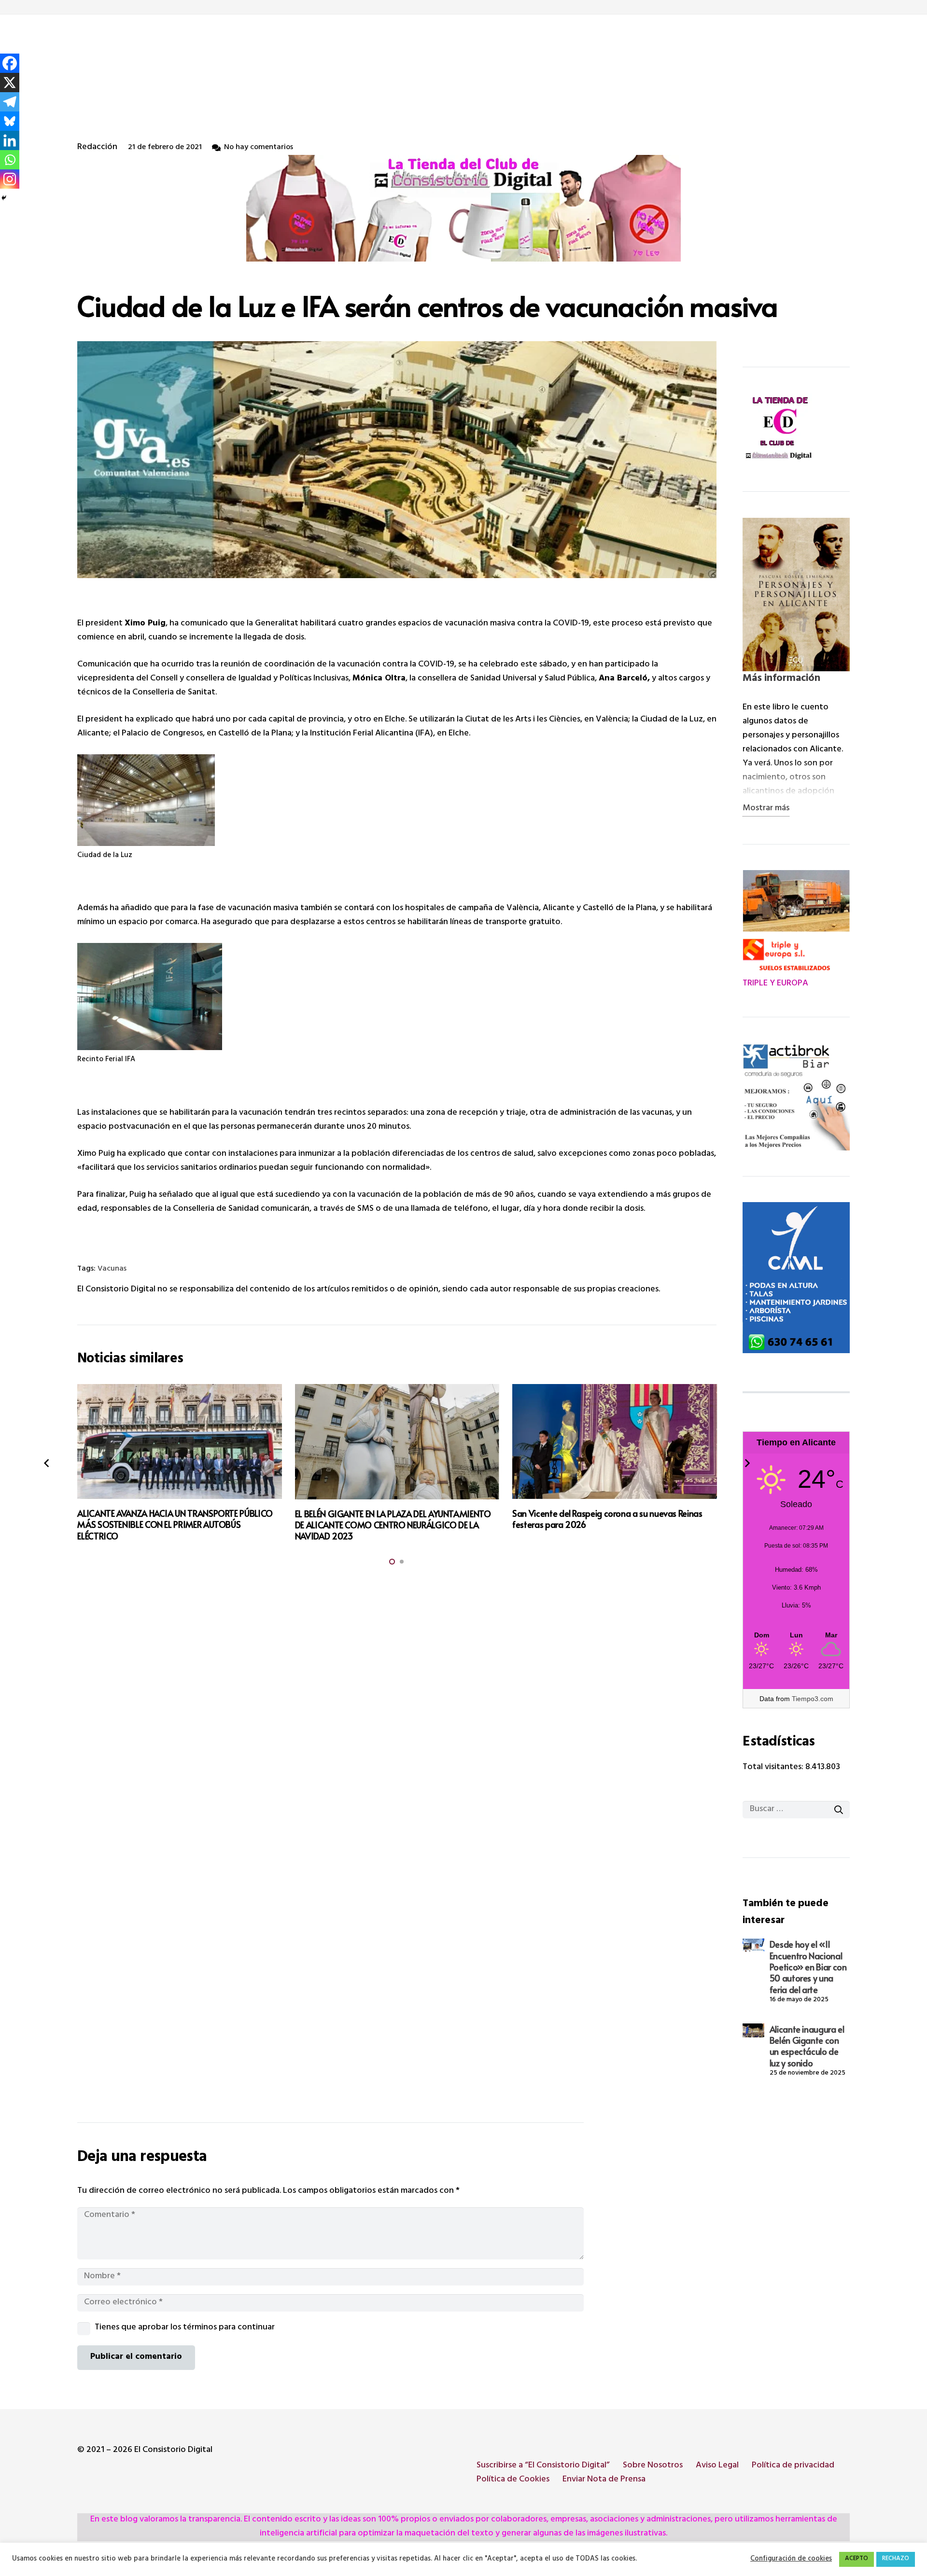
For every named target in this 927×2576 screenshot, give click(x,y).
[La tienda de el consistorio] (796, 429)
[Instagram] (10, 179)
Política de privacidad (793, 2466)
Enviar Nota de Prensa (604, 2480)
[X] (10, 83)
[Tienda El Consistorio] (463, 208)
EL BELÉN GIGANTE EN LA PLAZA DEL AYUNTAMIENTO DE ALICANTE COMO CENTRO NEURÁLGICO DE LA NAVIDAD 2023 (393, 1525)
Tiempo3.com (813, 1699)
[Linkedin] (10, 140)
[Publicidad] (796, 1277)
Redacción (97, 148)
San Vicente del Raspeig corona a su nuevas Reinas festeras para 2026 (607, 1519)
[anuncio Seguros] (796, 1097)
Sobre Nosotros (653, 2466)
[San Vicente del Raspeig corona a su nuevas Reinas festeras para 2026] (614, 1441)
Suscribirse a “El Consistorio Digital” (543, 2466)
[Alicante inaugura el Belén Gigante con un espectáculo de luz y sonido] (753, 2031)
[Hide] (4, 198)
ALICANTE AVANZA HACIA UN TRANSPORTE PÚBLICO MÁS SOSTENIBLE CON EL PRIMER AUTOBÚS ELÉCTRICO (175, 1524)
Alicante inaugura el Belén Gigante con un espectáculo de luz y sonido (807, 2046)
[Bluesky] (10, 121)
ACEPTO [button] (857, 2559)
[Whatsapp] (10, 160)
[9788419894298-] (796, 595)
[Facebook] (10, 63)
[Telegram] (10, 102)
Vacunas (112, 1269)
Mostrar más (766, 809)
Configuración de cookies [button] (791, 2560)
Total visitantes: (774, 1768)
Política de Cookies (513, 2480)
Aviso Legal (717, 2466)
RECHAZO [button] (896, 2559)
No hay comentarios (259, 148)
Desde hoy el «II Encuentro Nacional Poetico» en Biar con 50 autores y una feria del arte (808, 1967)
